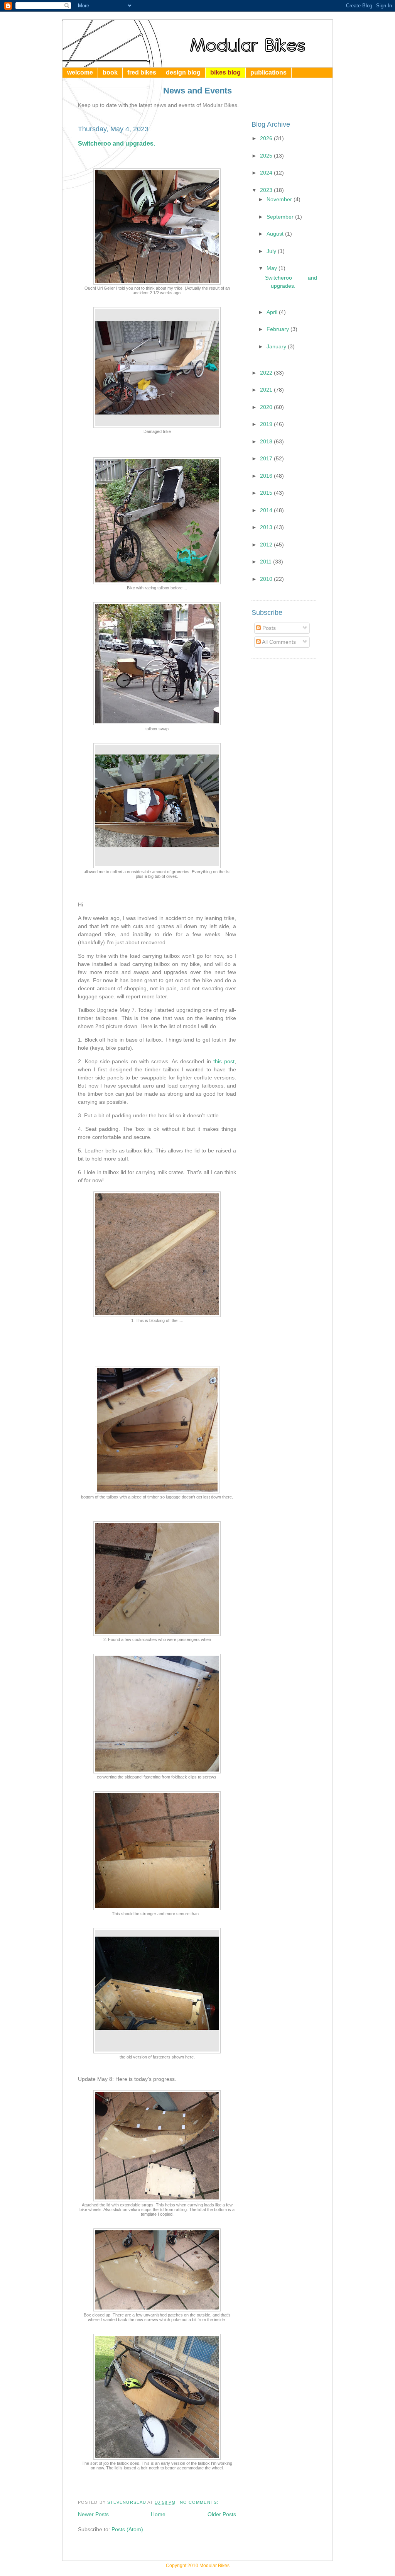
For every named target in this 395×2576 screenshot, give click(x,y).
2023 (267, 190)
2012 (267, 545)
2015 (267, 493)
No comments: (200, 2502)
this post (223, 1061)
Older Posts (222, 2514)
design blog (183, 72)
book (110, 72)
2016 (267, 476)
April (273, 312)
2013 (267, 527)
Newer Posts (93, 2514)
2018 (267, 441)
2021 (267, 390)
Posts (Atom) (127, 2529)
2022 (267, 373)
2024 (267, 173)
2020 (267, 407)
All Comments (278, 642)
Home (158, 2514)
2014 (267, 510)
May (273, 268)
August (276, 234)
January (277, 346)
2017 (267, 458)
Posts (268, 628)
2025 (267, 156)
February (279, 329)
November (280, 199)
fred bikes (142, 72)
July (272, 251)
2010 (267, 579)
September (281, 217)
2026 (267, 138)
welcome (80, 72)
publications (268, 72)
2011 (267, 562)
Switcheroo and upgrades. (116, 143)
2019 (267, 424)
